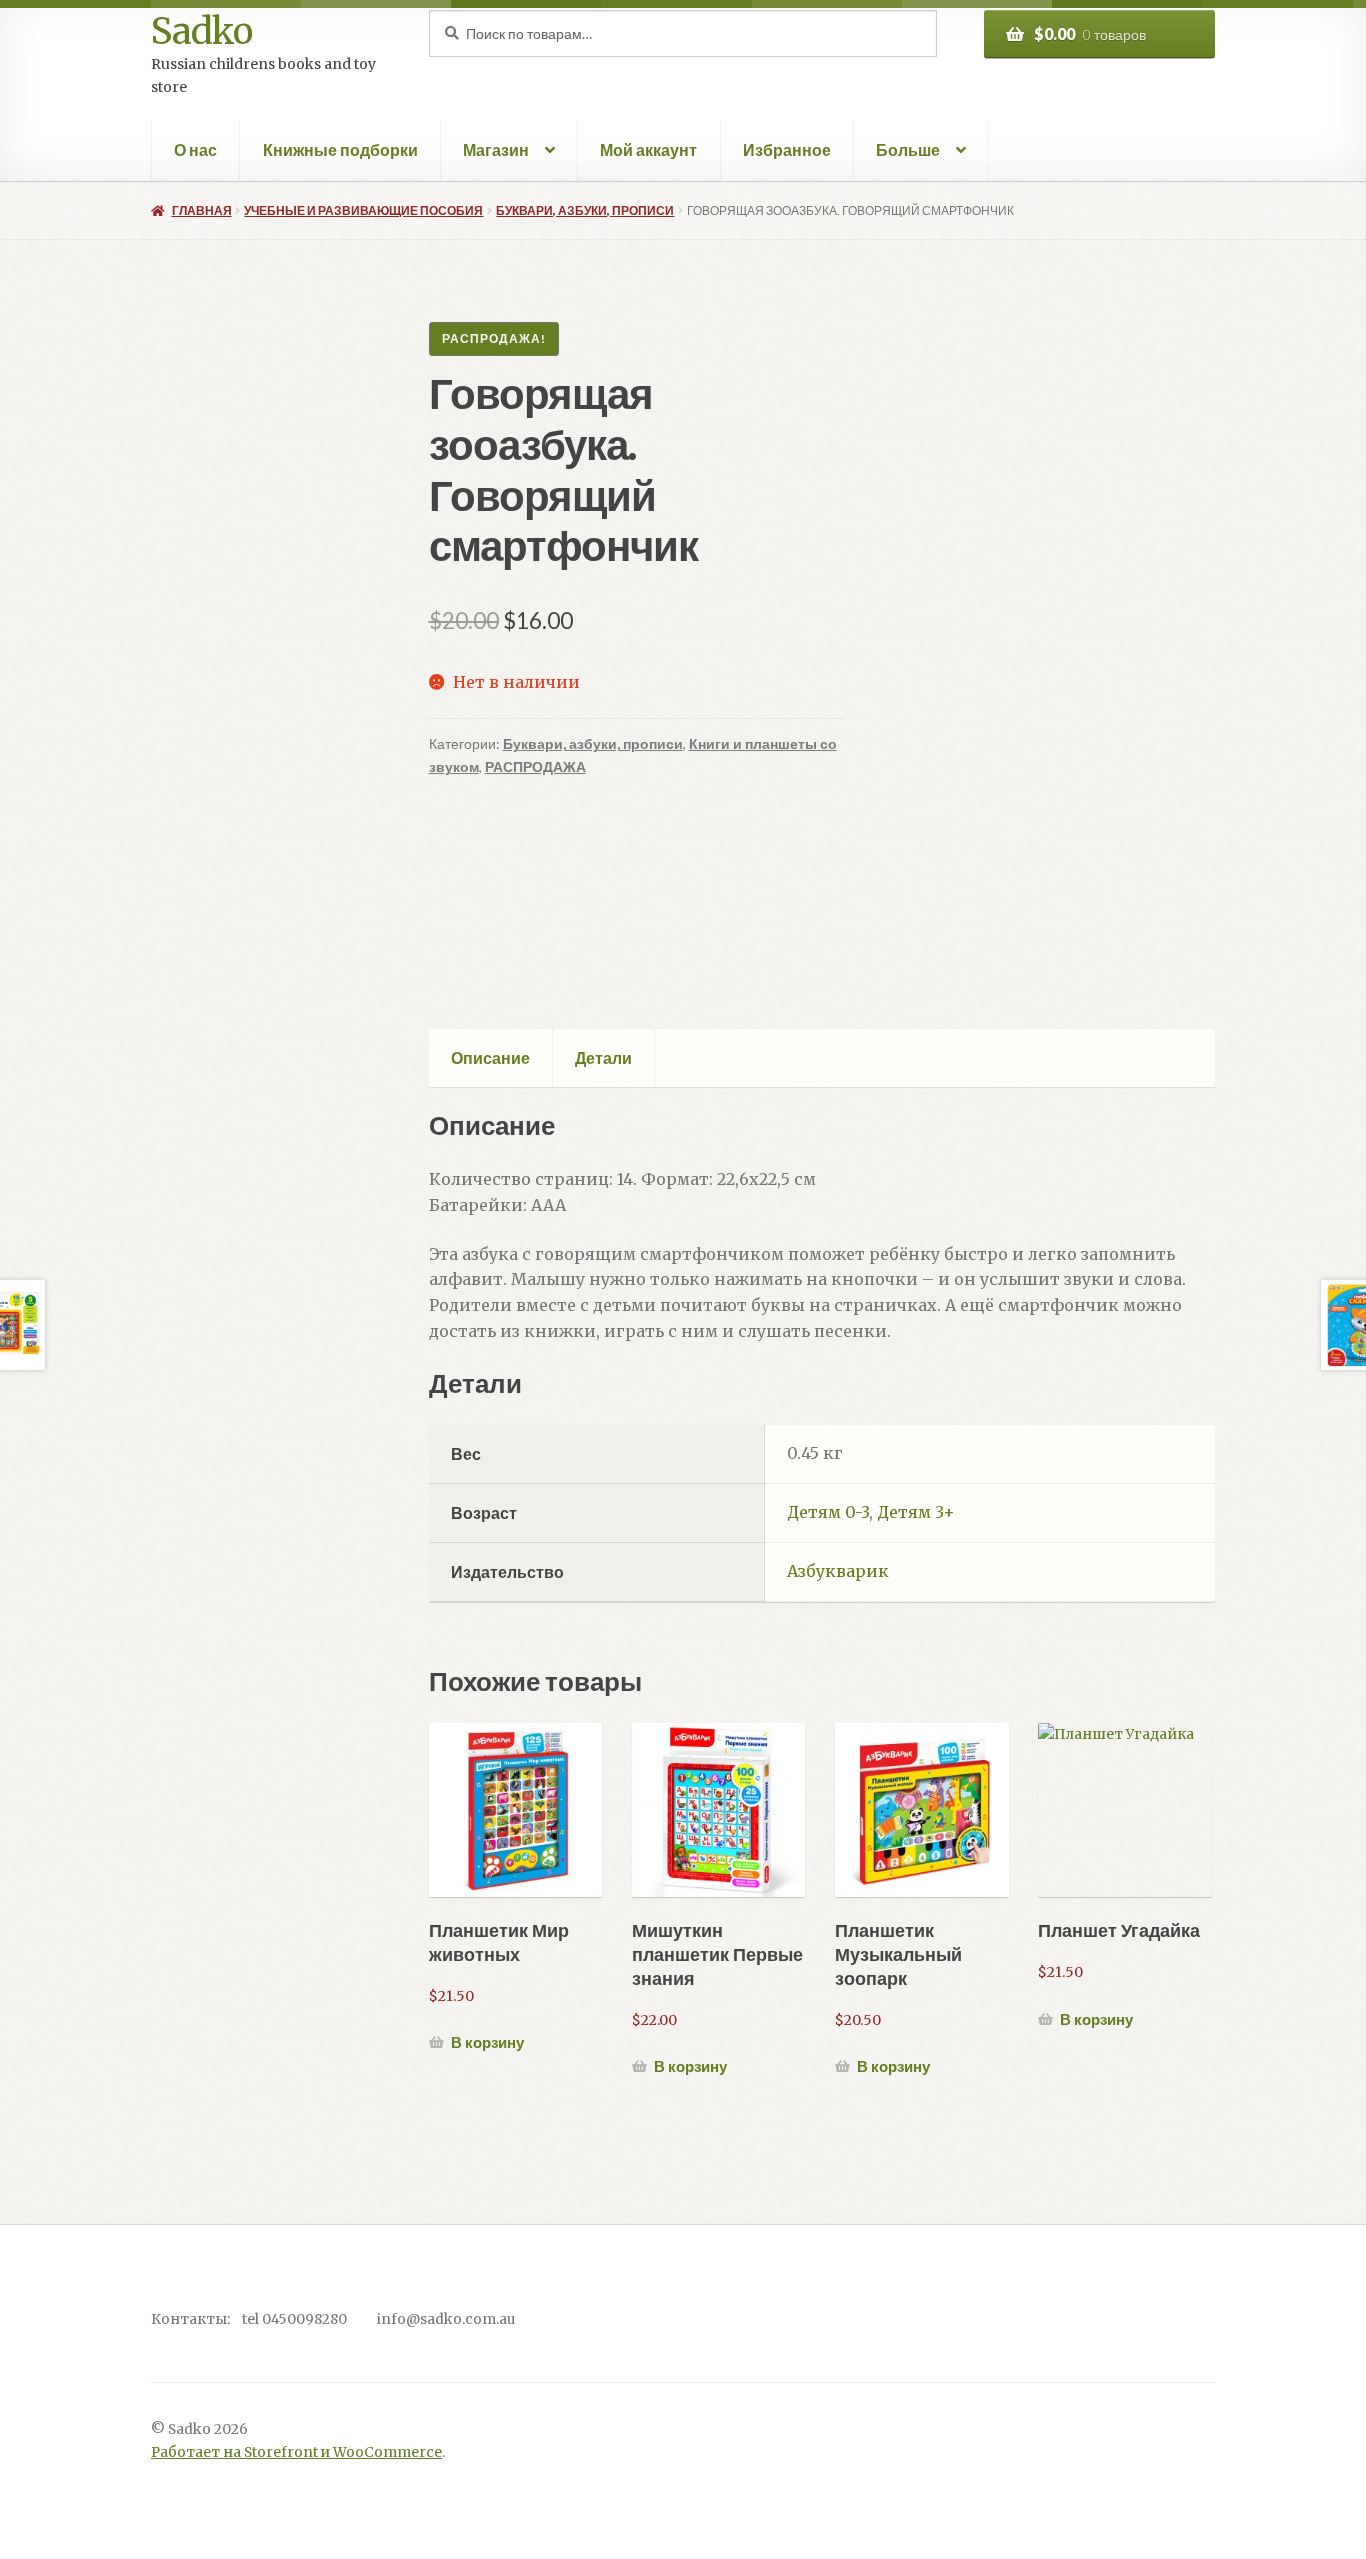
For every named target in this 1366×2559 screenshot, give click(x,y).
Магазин (496, 149)
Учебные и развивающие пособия (363, 210)
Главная (201, 210)
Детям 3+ (916, 1512)
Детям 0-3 (828, 1512)
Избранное (787, 149)
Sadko (201, 31)
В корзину (487, 2042)
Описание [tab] (490, 1057)
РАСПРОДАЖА (535, 766)
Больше (908, 149)
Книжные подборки (340, 149)
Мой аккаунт (648, 149)
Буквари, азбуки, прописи (585, 210)
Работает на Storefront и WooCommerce (296, 2452)
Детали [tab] (603, 1057)
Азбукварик (838, 1571)
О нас (195, 149)
